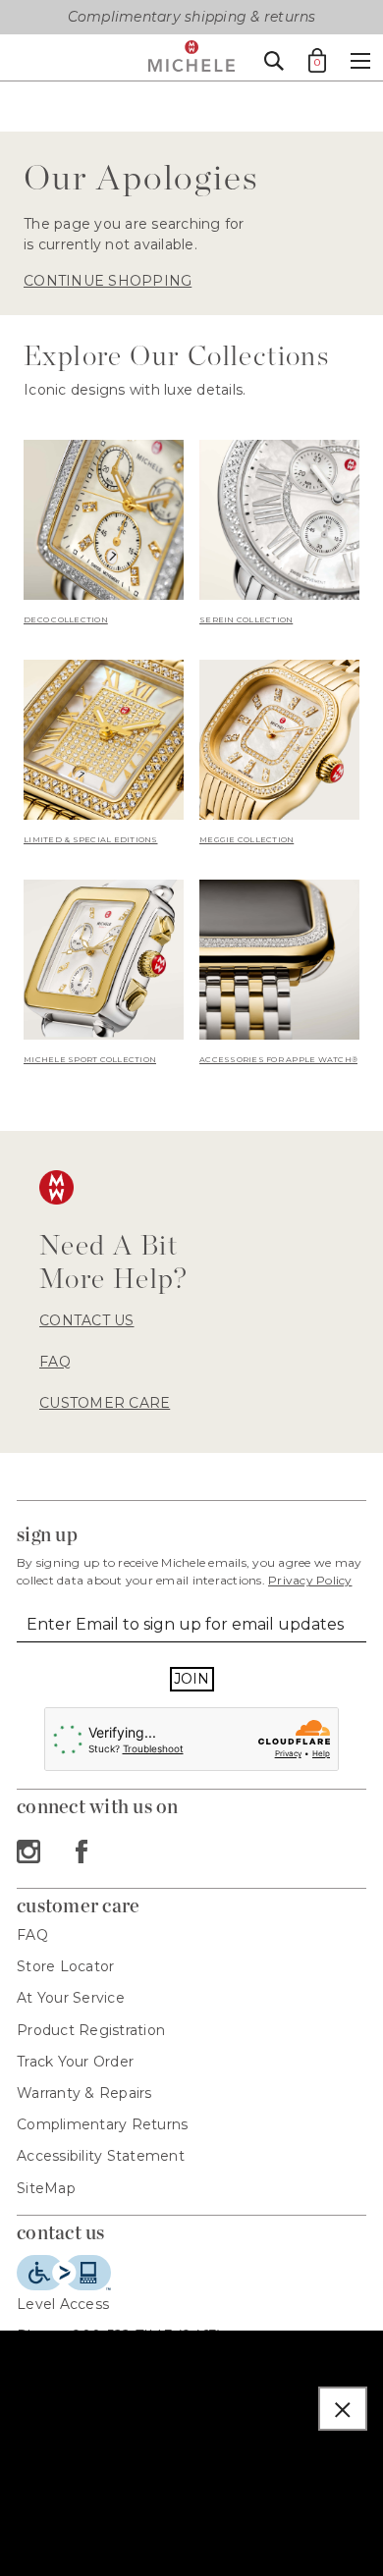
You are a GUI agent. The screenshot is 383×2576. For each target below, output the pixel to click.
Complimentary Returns (102, 2124)
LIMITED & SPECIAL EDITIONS (91, 839)
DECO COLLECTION (66, 619)
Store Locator (65, 1966)
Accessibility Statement (101, 2156)
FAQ (55, 1362)
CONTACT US (87, 1320)
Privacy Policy (310, 1580)
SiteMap (46, 2188)
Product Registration (91, 2030)
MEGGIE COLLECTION (246, 839)
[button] (343, 2409)
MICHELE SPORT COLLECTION (90, 1059)
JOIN (192, 1679)
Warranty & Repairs (84, 2093)
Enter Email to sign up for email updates (185, 1624)
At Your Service (71, 1998)
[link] (104, 534)
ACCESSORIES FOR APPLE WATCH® (278, 1059)
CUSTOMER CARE (105, 1403)
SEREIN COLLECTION (246, 619)
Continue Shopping (108, 281)
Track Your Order (75, 2062)
